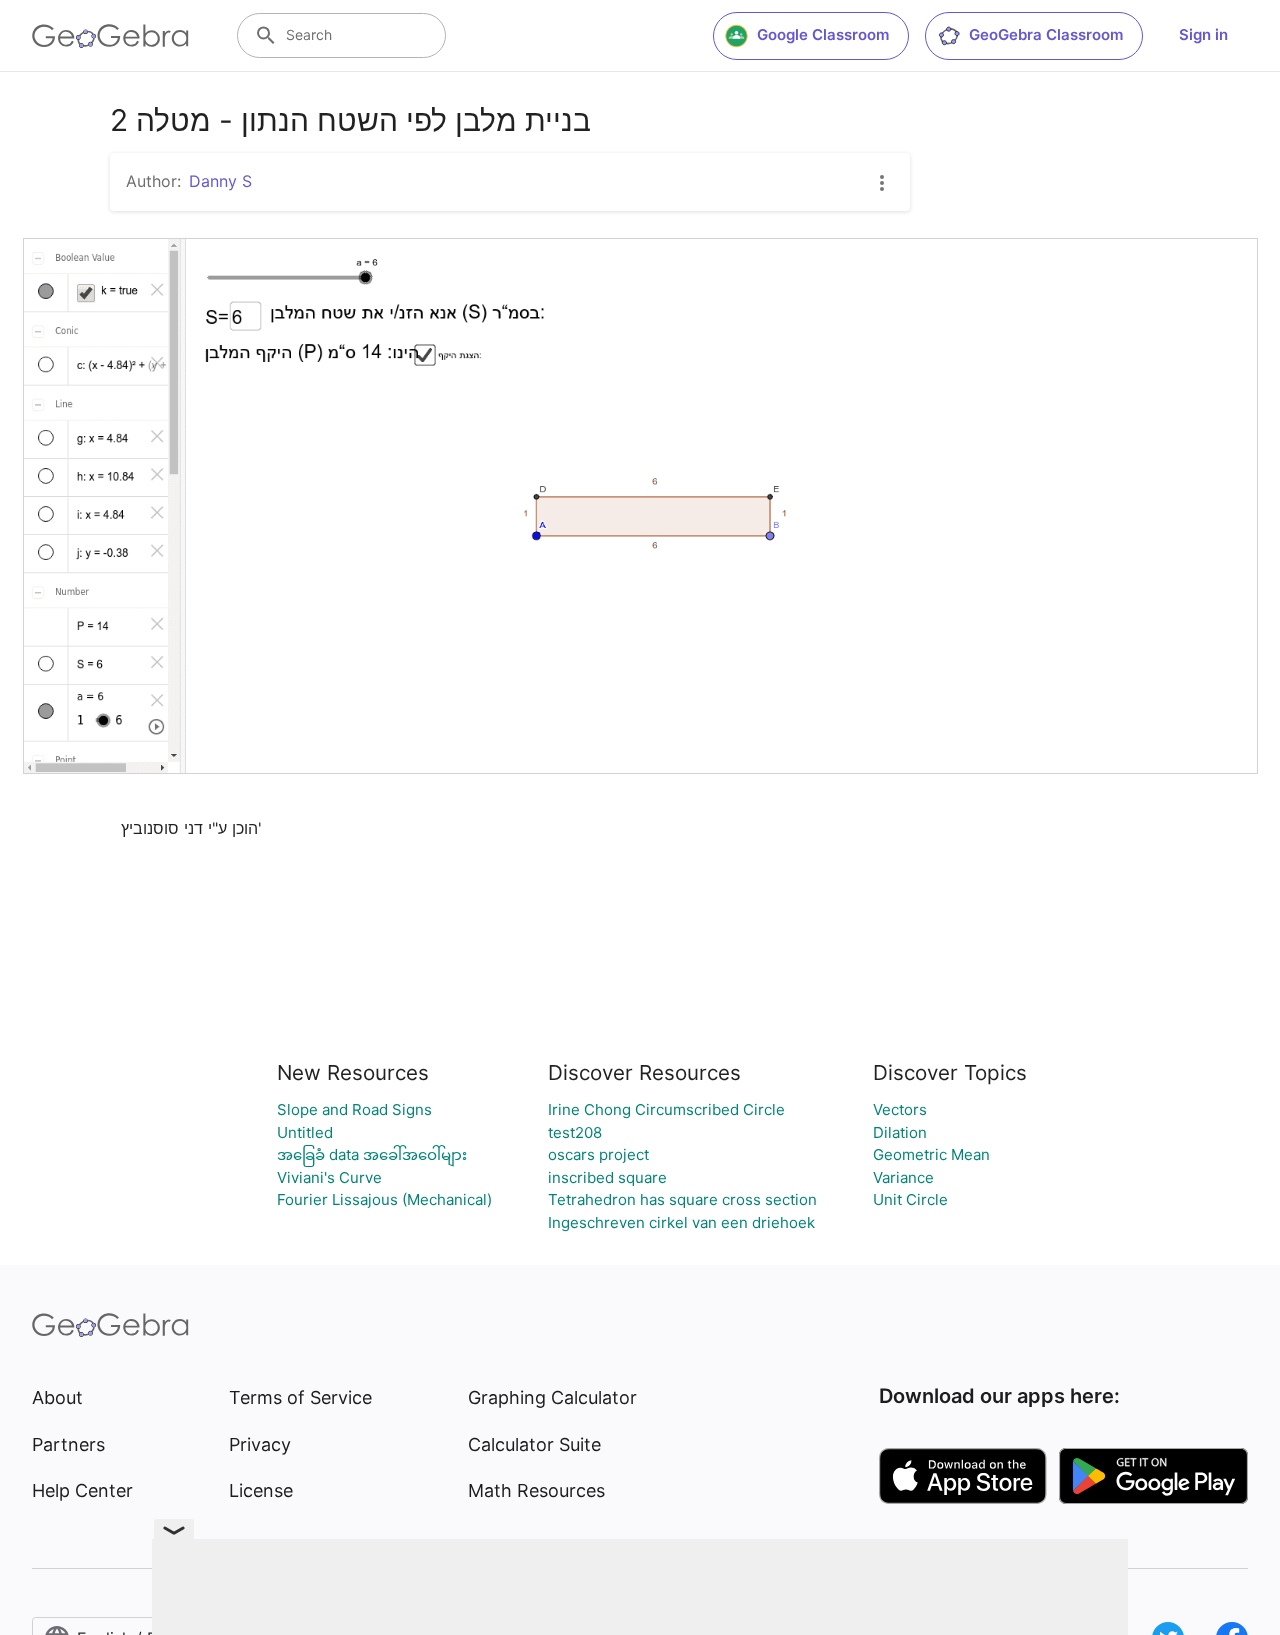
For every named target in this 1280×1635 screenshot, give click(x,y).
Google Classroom (823, 34)
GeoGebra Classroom (1046, 34)
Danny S (220, 181)
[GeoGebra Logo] (110, 36)
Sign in (1203, 34)
